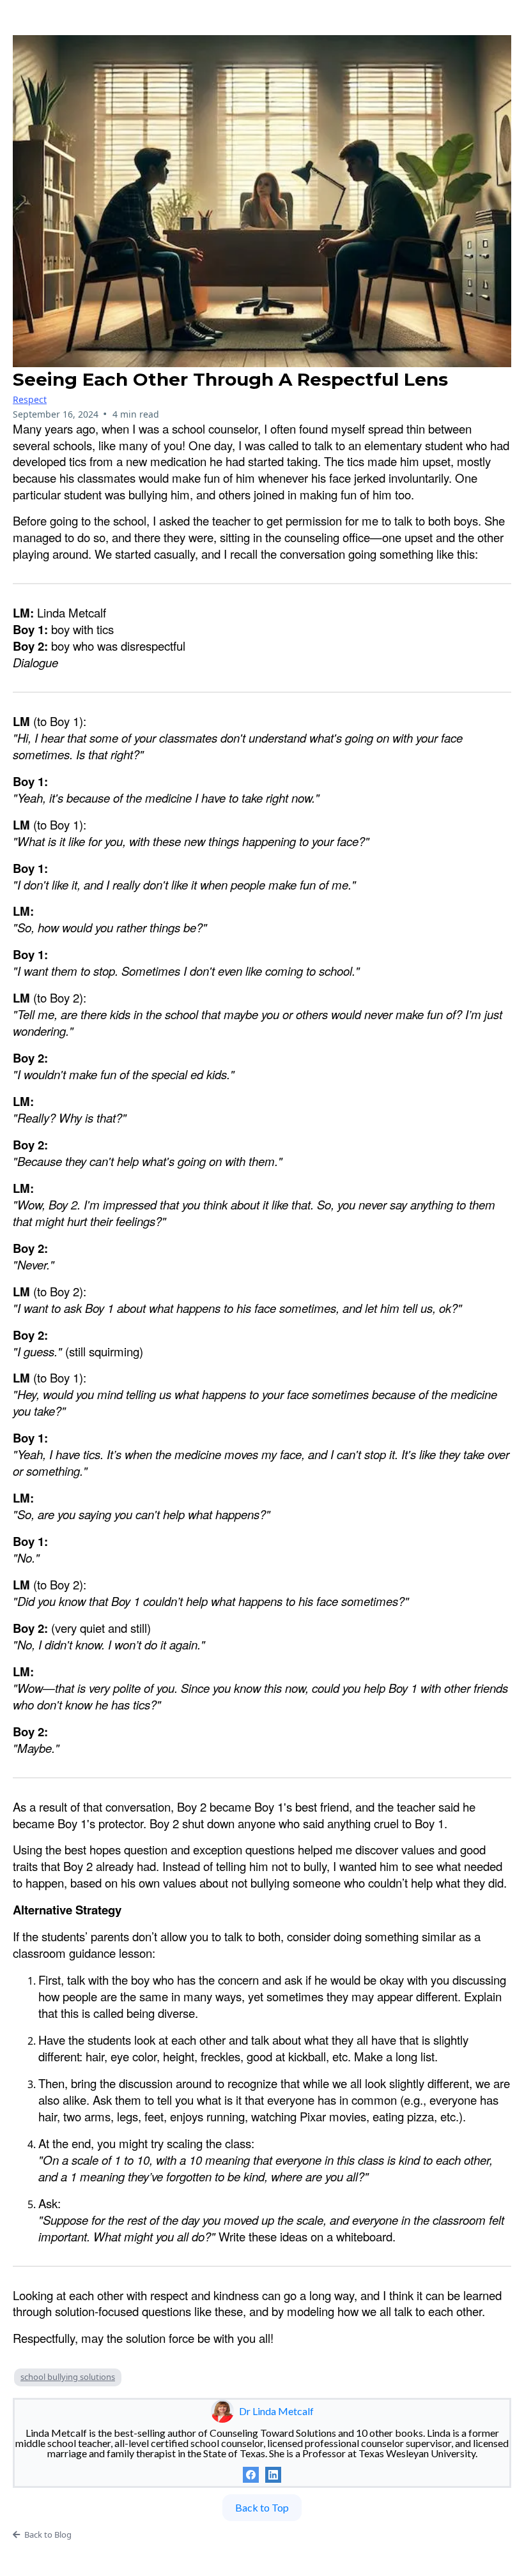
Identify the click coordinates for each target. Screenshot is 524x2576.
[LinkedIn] (273, 2475)
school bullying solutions (68, 2377)
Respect (30, 399)
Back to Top (262, 2507)
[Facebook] (251, 2475)
